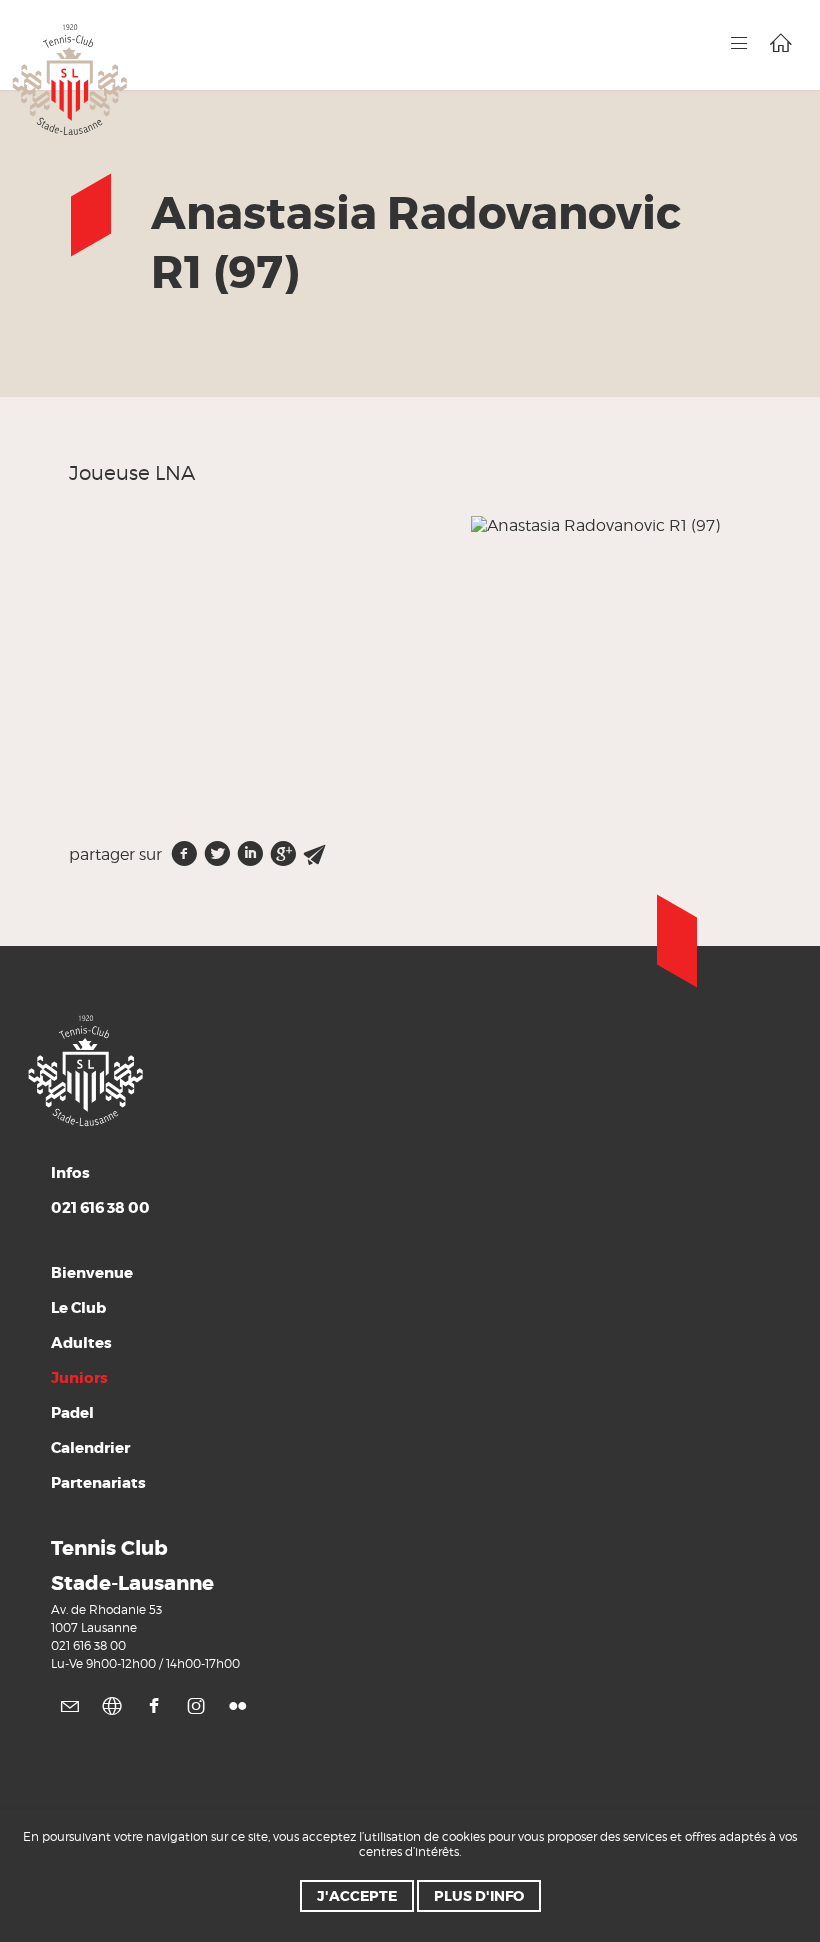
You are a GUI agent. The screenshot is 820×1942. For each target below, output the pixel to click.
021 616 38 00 (88, 1645)
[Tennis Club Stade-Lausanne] (70, 78)
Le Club (78, 1308)
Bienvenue (92, 1273)
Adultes (81, 1343)
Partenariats (98, 1483)
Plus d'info (479, 1896)
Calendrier (90, 1448)
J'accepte (357, 1896)
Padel (72, 1413)
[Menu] (739, 43)
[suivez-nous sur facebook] (154, 1706)
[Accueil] (781, 43)
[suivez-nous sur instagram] (196, 1706)
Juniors (79, 1378)
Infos (100, 1190)
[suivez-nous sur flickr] (238, 1706)
